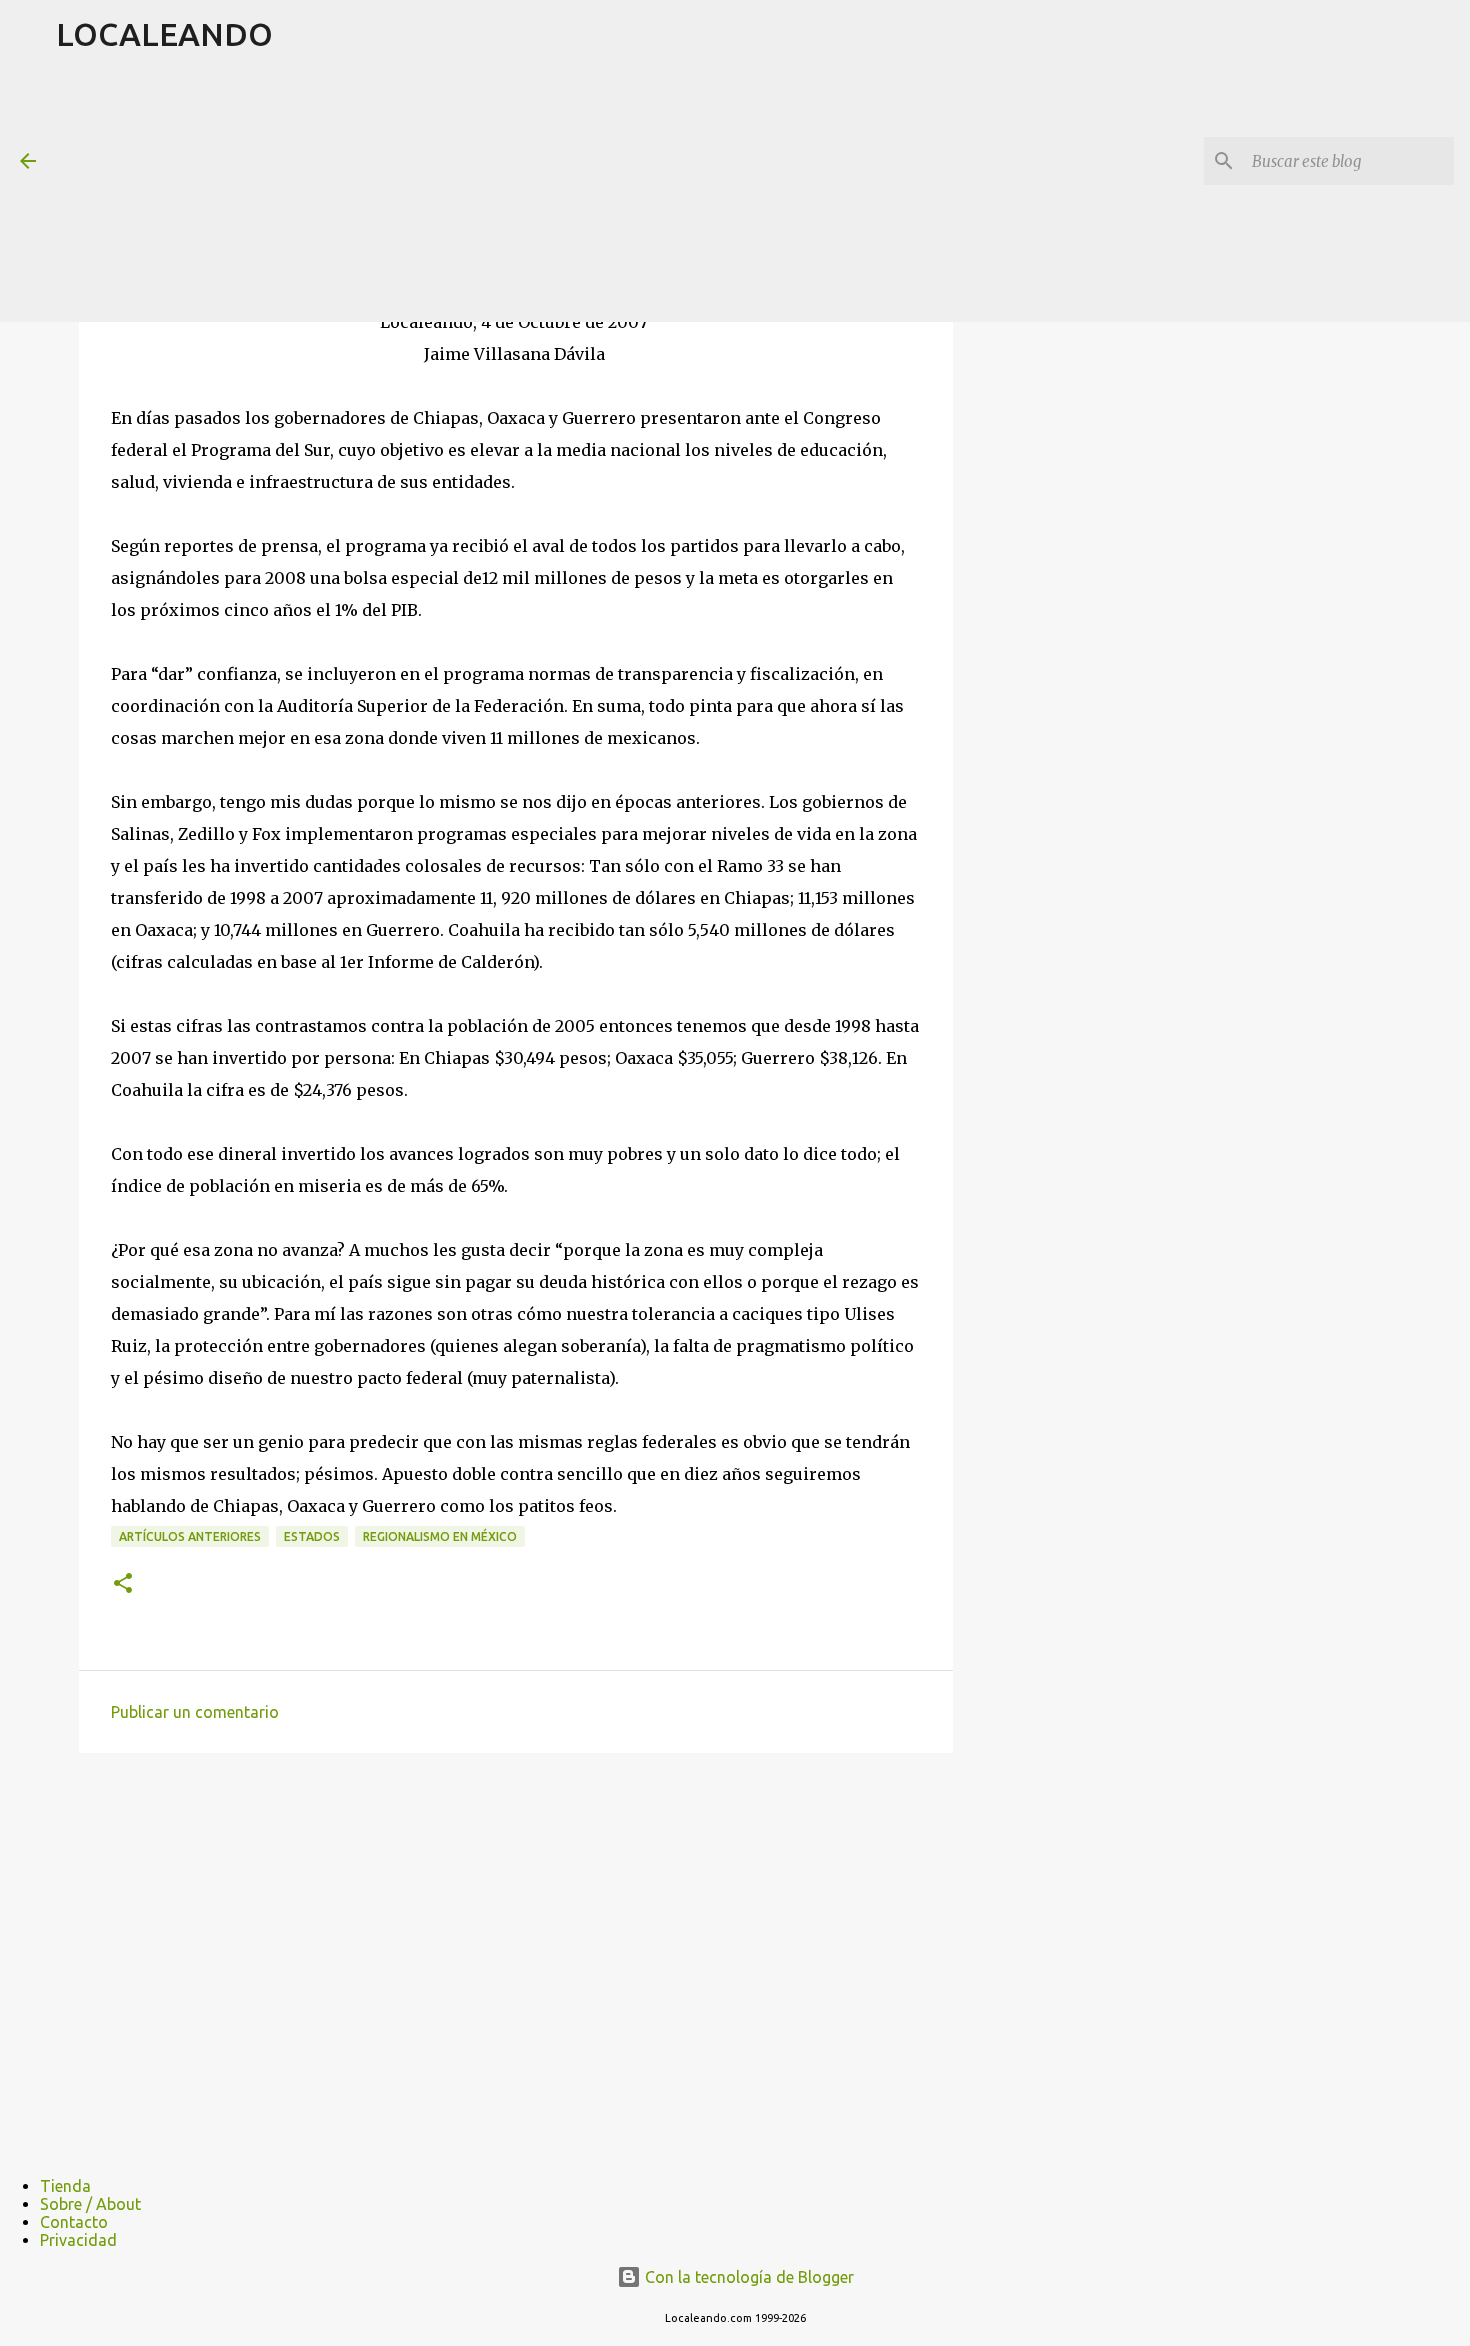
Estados (312, 1536)
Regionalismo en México (440, 1536)
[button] (123, 1584)
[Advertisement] (541, 194)
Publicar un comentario (195, 1712)
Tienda (65, 2186)
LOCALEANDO (164, 34)
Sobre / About (90, 2204)
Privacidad (78, 2240)
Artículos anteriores (190, 1536)
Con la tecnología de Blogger (747, 2277)
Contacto (74, 2222)
